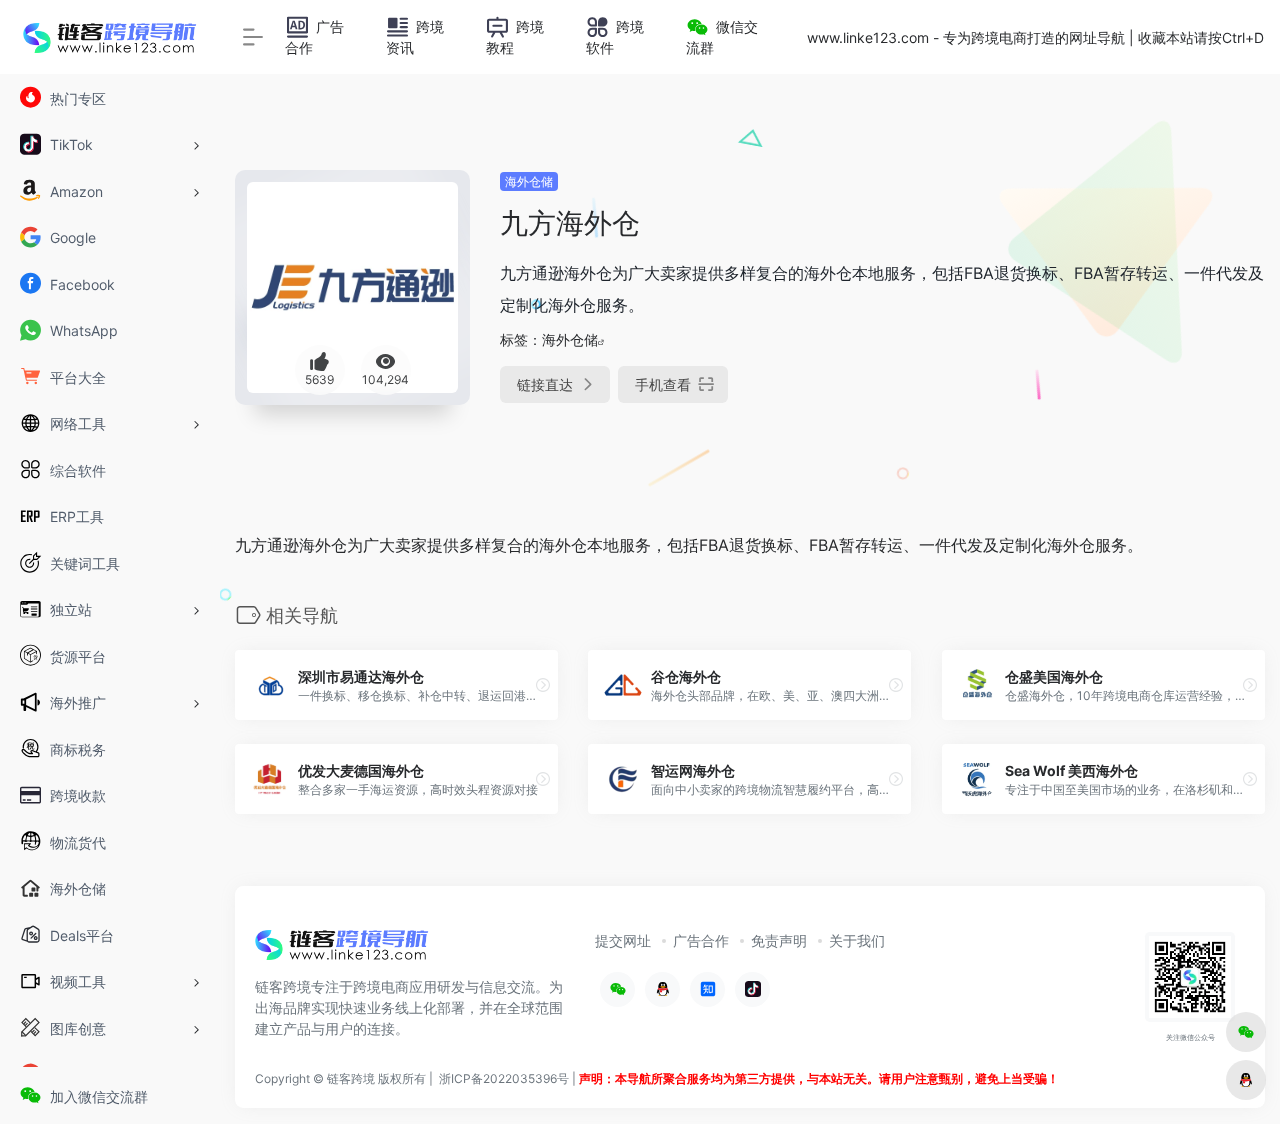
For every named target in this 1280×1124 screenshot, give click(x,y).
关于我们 (857, 940)
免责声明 (779, 940)
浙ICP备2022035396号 (504, 1078)
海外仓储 (529, 181)
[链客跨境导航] (342, 952)
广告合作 (701, 940)
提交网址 (623, 940)
